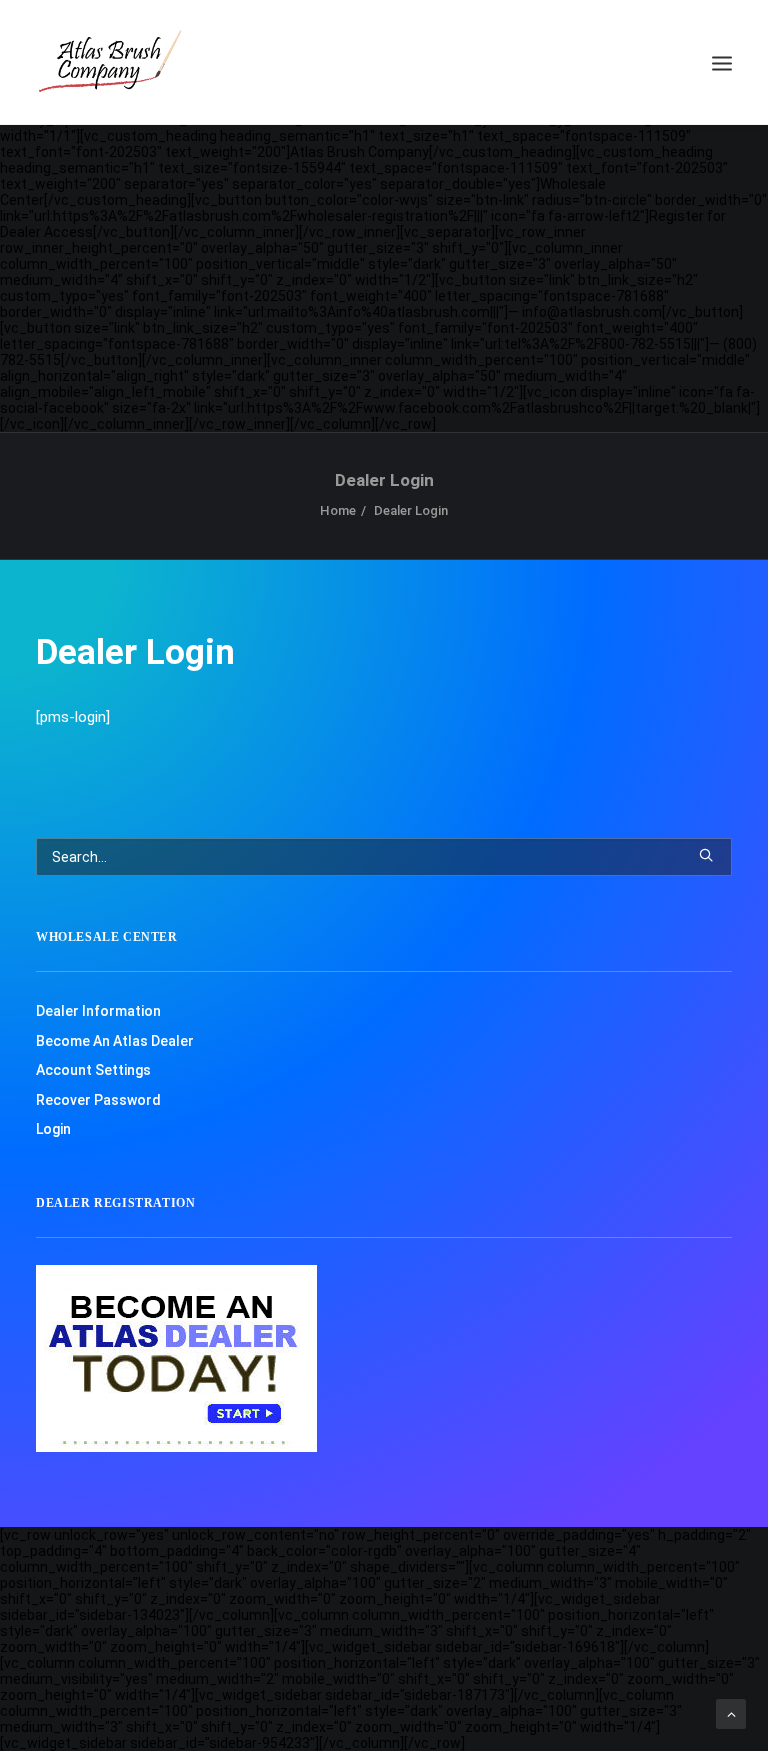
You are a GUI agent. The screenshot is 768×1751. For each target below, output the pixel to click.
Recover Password (98, 1100)
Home (338, 510)
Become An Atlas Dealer (115, 1041)
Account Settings (93, 1070)
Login (53, 1129)
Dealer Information (98, 1011)
